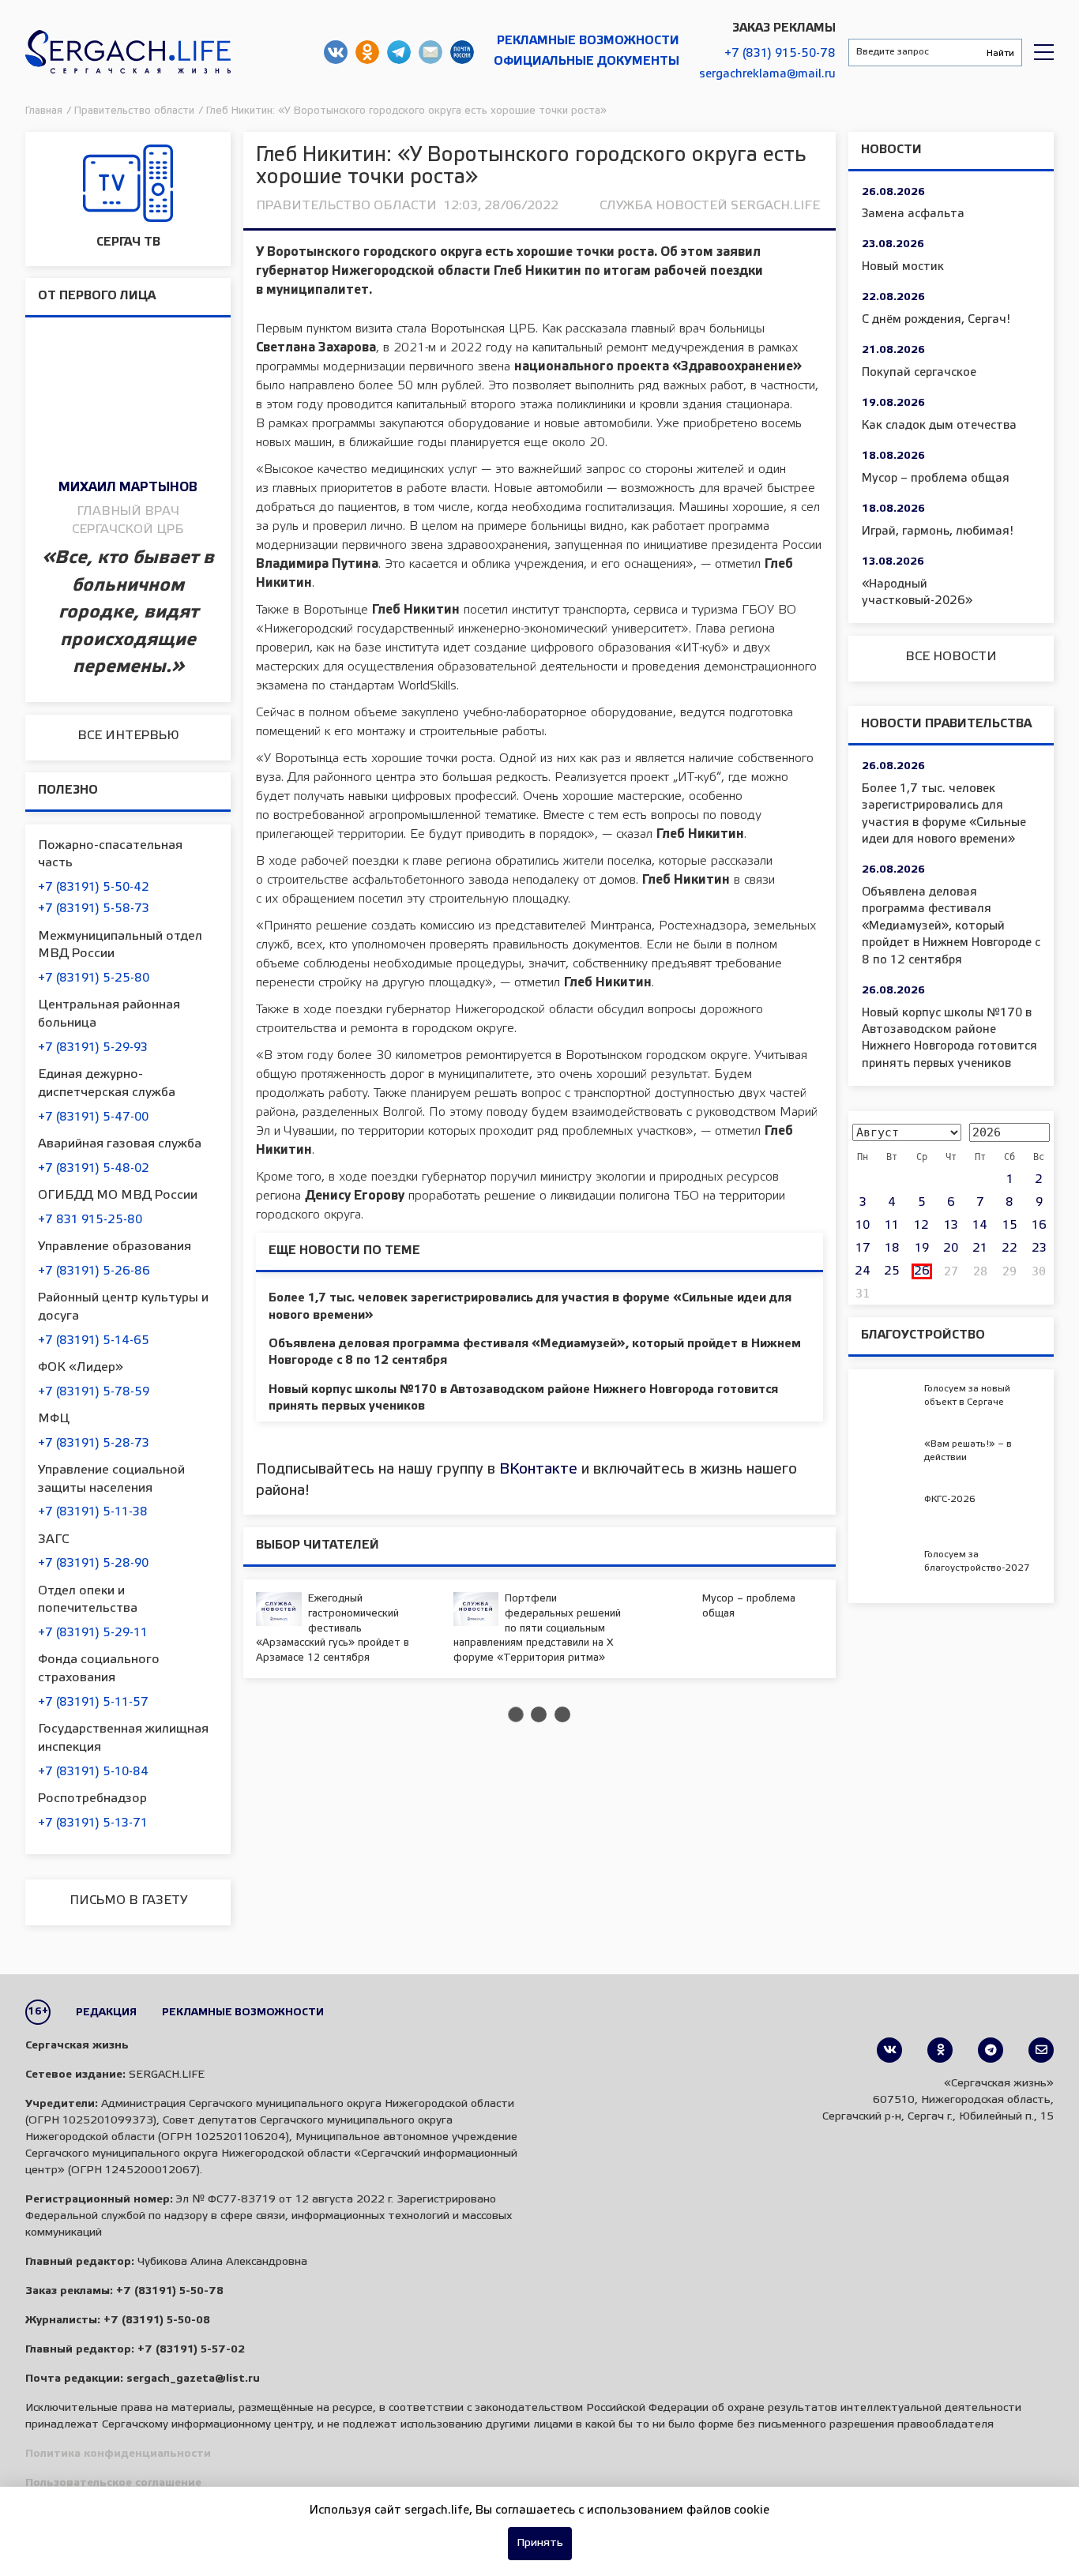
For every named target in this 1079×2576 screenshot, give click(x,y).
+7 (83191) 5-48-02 (94, 1169)
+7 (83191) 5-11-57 (93, 1703)
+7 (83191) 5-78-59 (94, 1392)
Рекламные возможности (588, 41)
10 (863, 1226)
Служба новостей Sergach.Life (710, 206)
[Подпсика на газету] (1041, 2050)
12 (921, 1226)
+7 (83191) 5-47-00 (93, 1117)
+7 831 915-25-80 (90, 1220)
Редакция (106, 2013)
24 (863, 1271)
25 (892, 1271)
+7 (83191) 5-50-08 (157, 2321)
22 (1009, 1249)
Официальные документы (586, 62)
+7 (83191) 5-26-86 (94, 1271)
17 (863, 1249)
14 (980, 1226)
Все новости (951, 657)
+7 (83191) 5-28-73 (94, 1444)
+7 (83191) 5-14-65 (94, 1341)
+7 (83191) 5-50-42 (94, 888)
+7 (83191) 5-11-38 (93, 1512)
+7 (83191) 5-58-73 (94, 909)
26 (922, 1271)
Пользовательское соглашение (113, 2483)
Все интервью (128, 736)
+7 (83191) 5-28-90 (93, 1564)
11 (892, 1226)
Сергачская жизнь (128, 52)
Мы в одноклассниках (367, 52)
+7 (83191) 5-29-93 (93, 1048)
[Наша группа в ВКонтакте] (889, 2050)
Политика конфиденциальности (118, 2454)
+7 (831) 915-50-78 (780, 54)
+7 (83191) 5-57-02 (191, 2350)
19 (922, 1249)
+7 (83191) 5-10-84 (93, 1772)
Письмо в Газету (128, 1900)
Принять (540, 2543)
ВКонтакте (538, 1470)
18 (892, 1249)
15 (1010, 1226)
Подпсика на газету (462, 52)
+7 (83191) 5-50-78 (170, 2291)
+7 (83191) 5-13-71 (93, 1823)
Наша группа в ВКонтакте (336, 52)
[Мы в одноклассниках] (940, 2050)
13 (951, 1226)
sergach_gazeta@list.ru (430, 52)
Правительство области (346, 206)
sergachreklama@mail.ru (767, 74)
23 (1039, 1249)
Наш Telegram (399, 52)
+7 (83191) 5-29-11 (93, 1633)
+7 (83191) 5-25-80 (94, 978)
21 (980, 1249)
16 (1039, 1226)
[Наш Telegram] (991, 2050)
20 (951, 1249)
